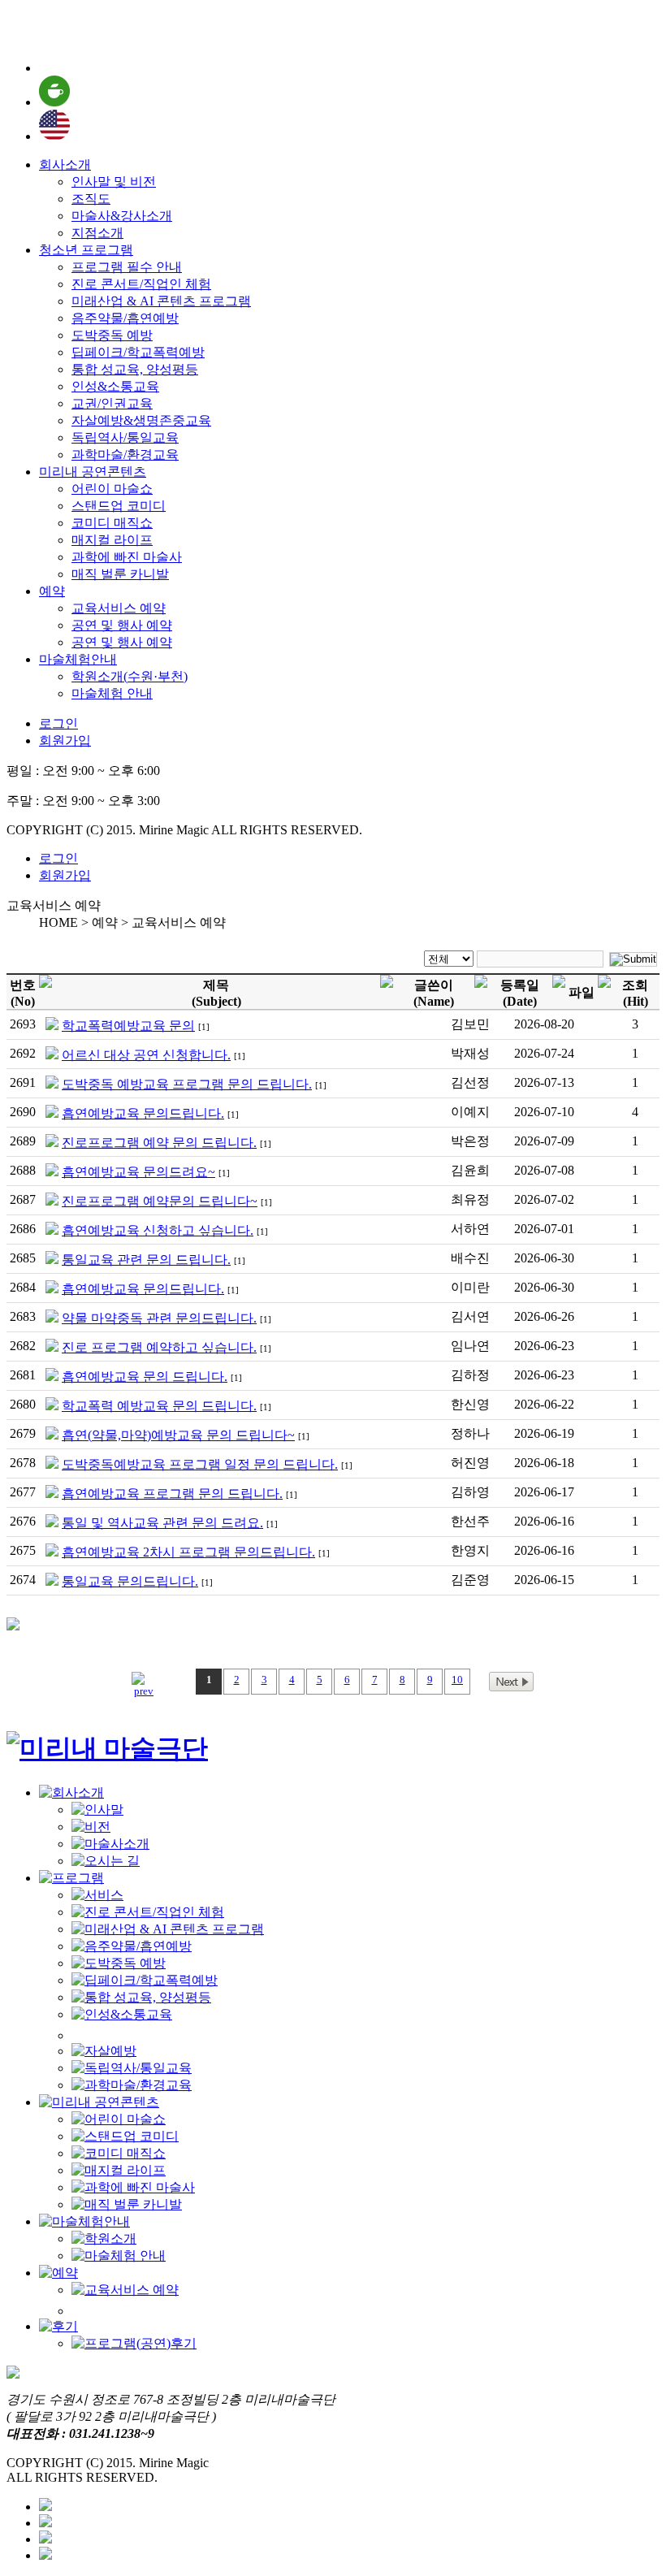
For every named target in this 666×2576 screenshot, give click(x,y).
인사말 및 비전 (114, 182)
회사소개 (65, 165)
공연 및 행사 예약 (122, 625)
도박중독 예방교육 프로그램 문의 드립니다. (187, 1084)
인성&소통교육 (115, 386)
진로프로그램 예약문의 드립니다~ (160, 1201)
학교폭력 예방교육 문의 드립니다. (159, 1406)
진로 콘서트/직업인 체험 (141, 284)
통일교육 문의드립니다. (130, 1581)
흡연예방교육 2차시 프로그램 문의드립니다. (188, 1552)
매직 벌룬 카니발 (120, 574)
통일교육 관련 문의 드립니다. (146, 1260)
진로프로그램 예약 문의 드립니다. (159, 1143)
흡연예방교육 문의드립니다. (143, 1113)
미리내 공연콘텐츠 (93, 472)
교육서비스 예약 (119, 608)
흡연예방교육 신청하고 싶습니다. (158, 1230)
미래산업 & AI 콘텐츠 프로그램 (161, 301)
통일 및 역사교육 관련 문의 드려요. (162, 1523)
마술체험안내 (78, 659)
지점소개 (97, 233)
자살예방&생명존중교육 (141, 420)
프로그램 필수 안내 (127, 267)
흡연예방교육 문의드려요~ (138, 1172)
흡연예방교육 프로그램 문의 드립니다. (172, 1494)
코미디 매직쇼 (112, 523)
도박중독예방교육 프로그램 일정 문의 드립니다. (200, 1464)
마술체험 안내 (112, 693)
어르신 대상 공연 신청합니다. (146, 1055)
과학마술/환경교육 (125, 455)
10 (457, 1680)
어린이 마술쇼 (112, 489)
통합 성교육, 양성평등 (135, 369)
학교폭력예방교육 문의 (128, 1026)
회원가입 (65, 740)
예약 (52, 591)
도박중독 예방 (112, 335)
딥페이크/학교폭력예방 (138, 352)
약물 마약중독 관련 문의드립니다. (159, 1318)
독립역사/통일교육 (125, 437)
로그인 (58, 723)
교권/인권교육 (112, 403)
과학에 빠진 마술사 (127, 557)
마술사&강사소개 (122, 216)
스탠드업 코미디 (119, 506)
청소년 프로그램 (86, 250)
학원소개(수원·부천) (130, 676)
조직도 (91, 199)
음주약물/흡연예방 (125, 318)
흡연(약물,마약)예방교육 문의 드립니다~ (178, 1435)
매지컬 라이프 (112, 540)
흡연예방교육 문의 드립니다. (145, 1377)
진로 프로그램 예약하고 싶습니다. (159, 1347)
